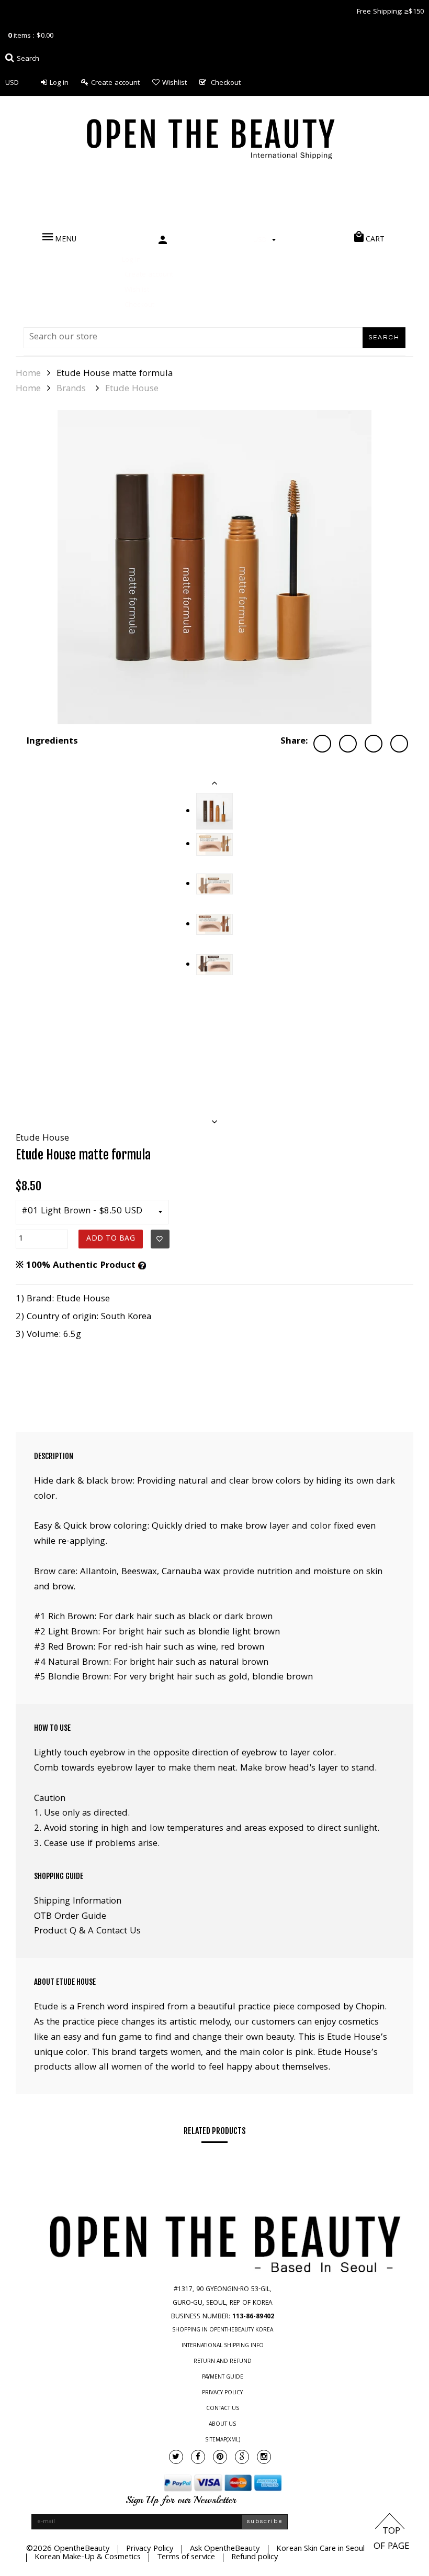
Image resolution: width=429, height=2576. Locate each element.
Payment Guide (223, 2378)
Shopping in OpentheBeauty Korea (223, 2330)
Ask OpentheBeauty (225, 2549)
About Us (222, 2425)
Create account (115, 83)
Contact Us (223, 2409)
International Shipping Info (223, 2346)
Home (28, 374)
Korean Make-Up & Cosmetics (88, 2558)
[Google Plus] (242, 2457)
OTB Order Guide (70, 1917)
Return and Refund (223, 2362)
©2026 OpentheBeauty (68, 2549)
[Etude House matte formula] (214, 567)
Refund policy (255, 2558)
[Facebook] (198, 2457)
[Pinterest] (220, 2457)
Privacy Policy (222, 2393)
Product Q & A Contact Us (87, 1932)
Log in (59, 83)
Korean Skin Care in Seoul (320, 2549)
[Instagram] (264, 2457)
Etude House (132, 390)
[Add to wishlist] (160, 1239)
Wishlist (174, 83)
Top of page (391, 2539)
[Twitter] (176, 2457)
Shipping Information (78, 1902)
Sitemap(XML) (223, 2440)
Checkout (226, 83)
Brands (71, 390)
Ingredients (52, 742)
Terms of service (186, 2558)
